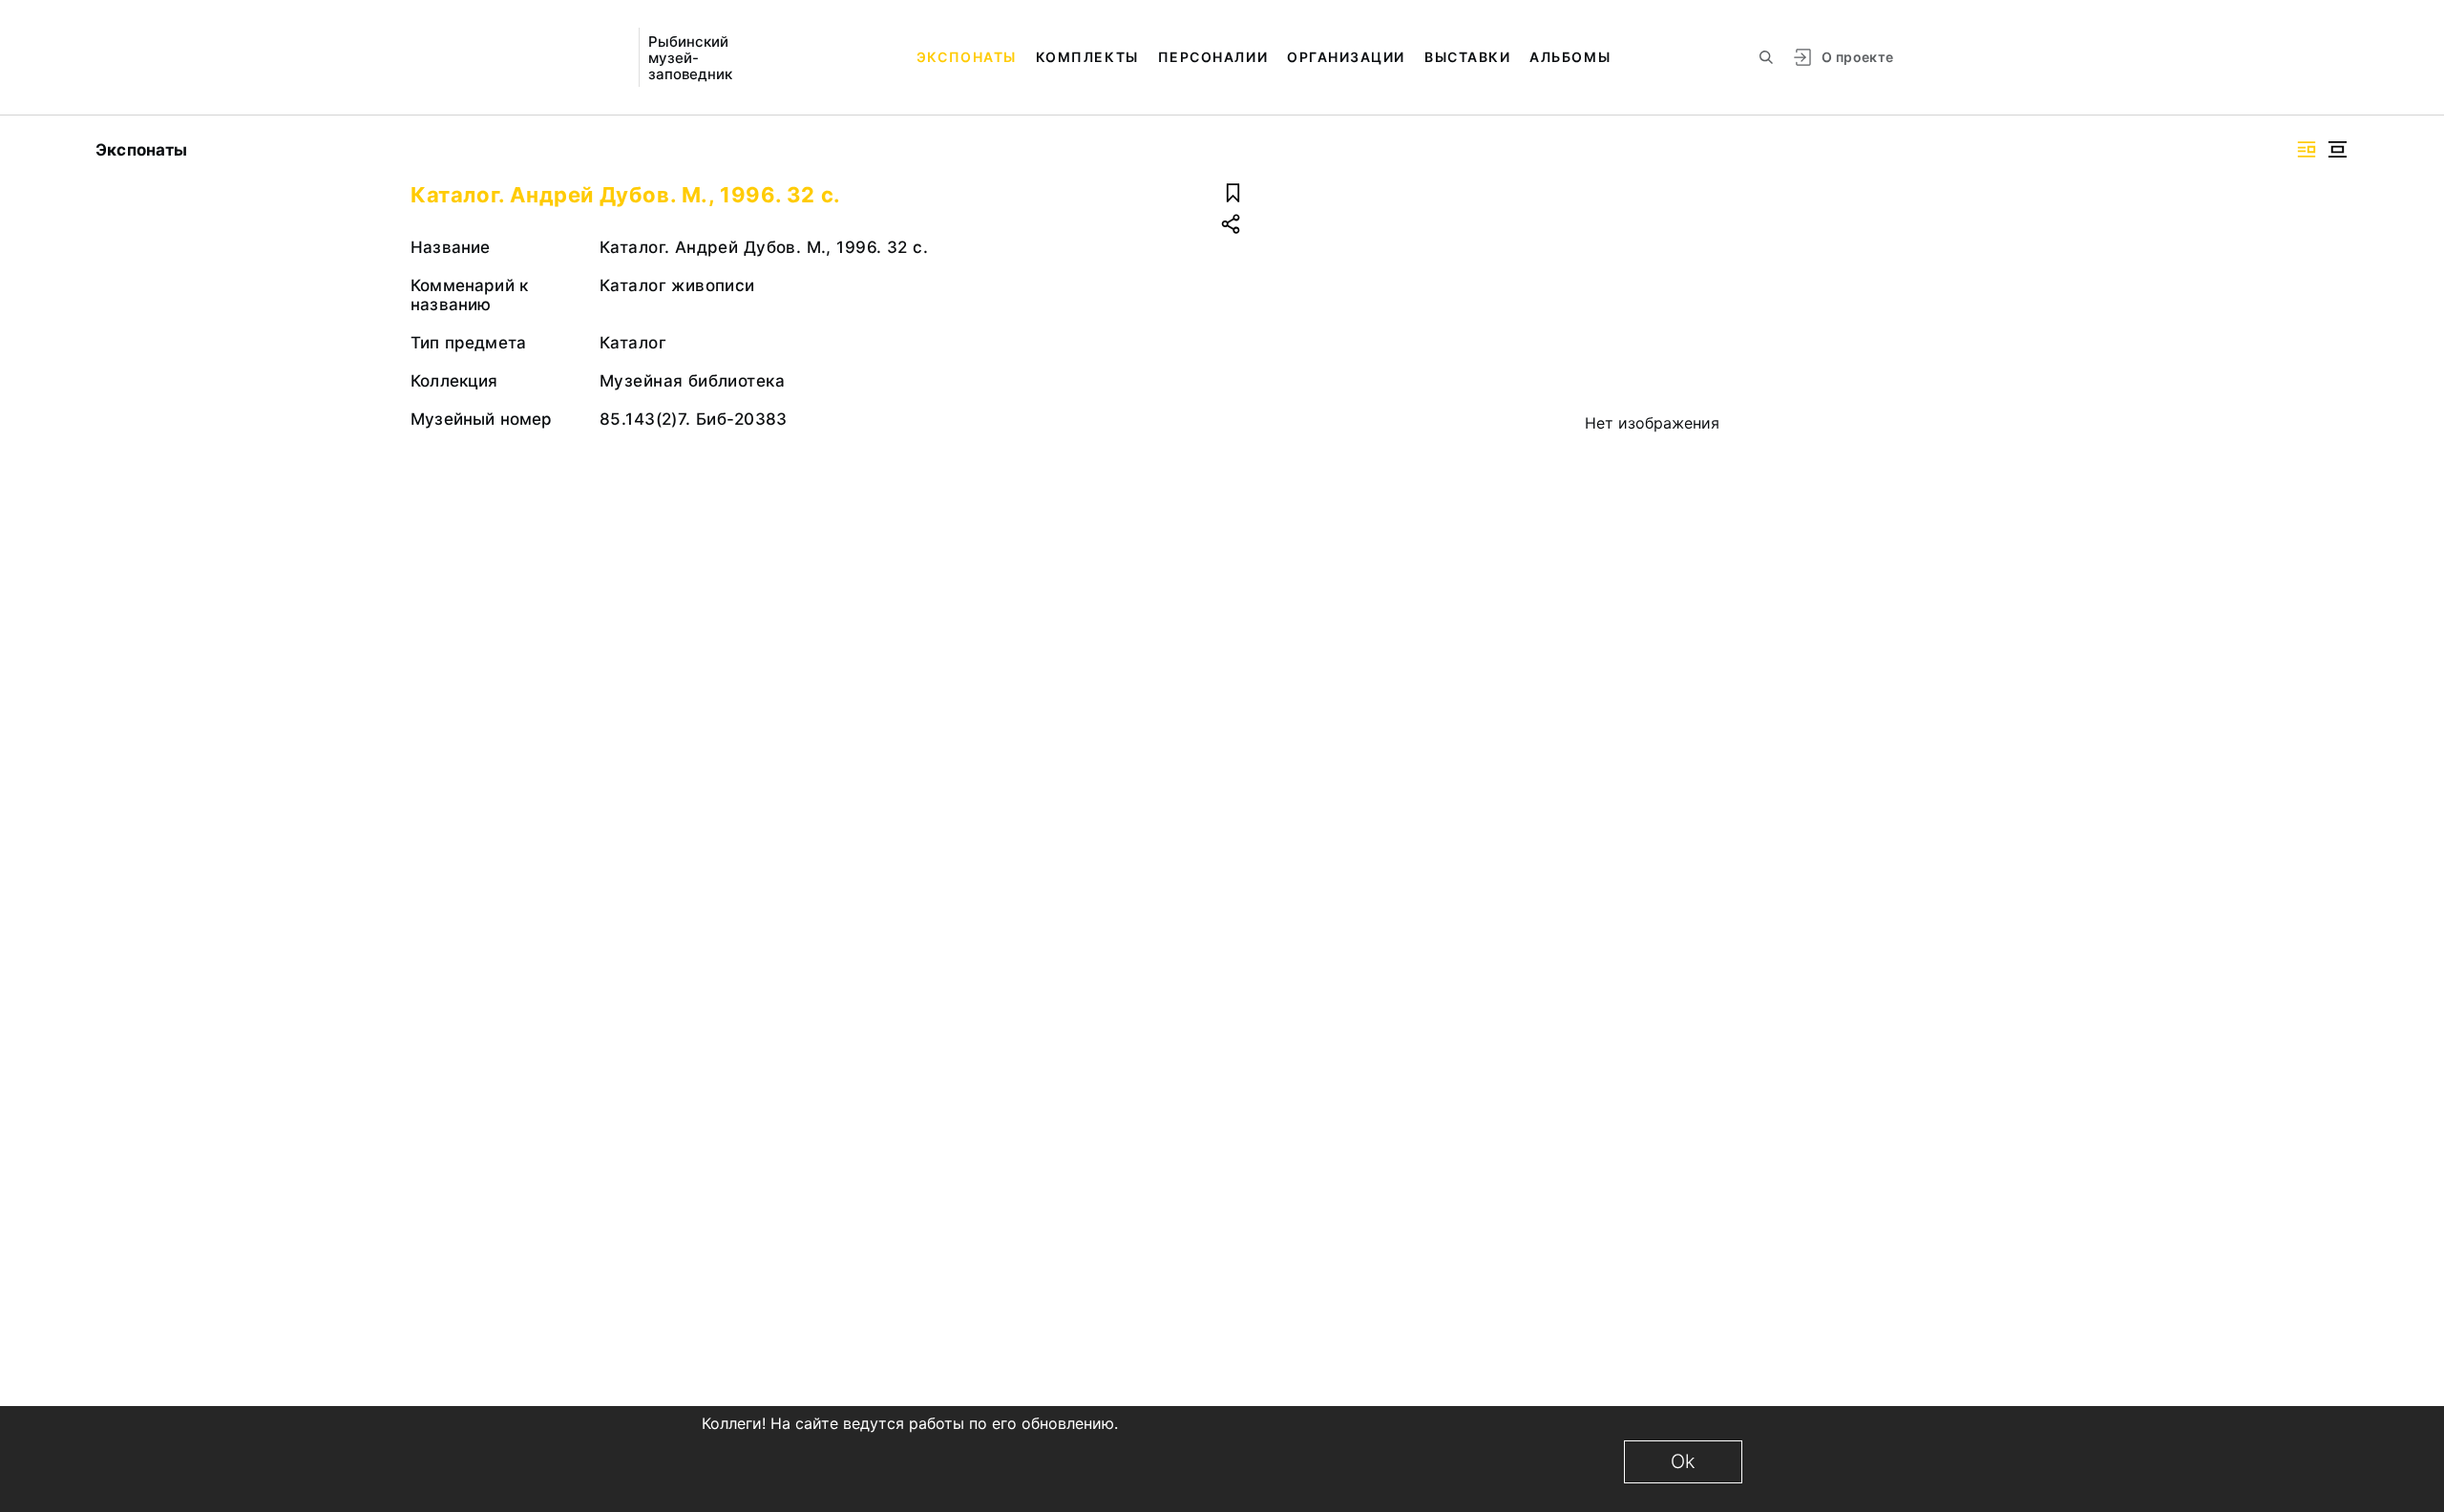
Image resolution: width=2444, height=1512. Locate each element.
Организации (1346, 57)
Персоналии (1213, 57)
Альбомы (1570, 57)
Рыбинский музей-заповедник (690, 58)
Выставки (1467, 57)
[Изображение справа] (2307, 149)
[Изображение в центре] (2337, 149)
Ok (1683, 1461)
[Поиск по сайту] (1766, 57)
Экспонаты (967, 57)
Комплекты (1087, 57)
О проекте (1857, 57)
